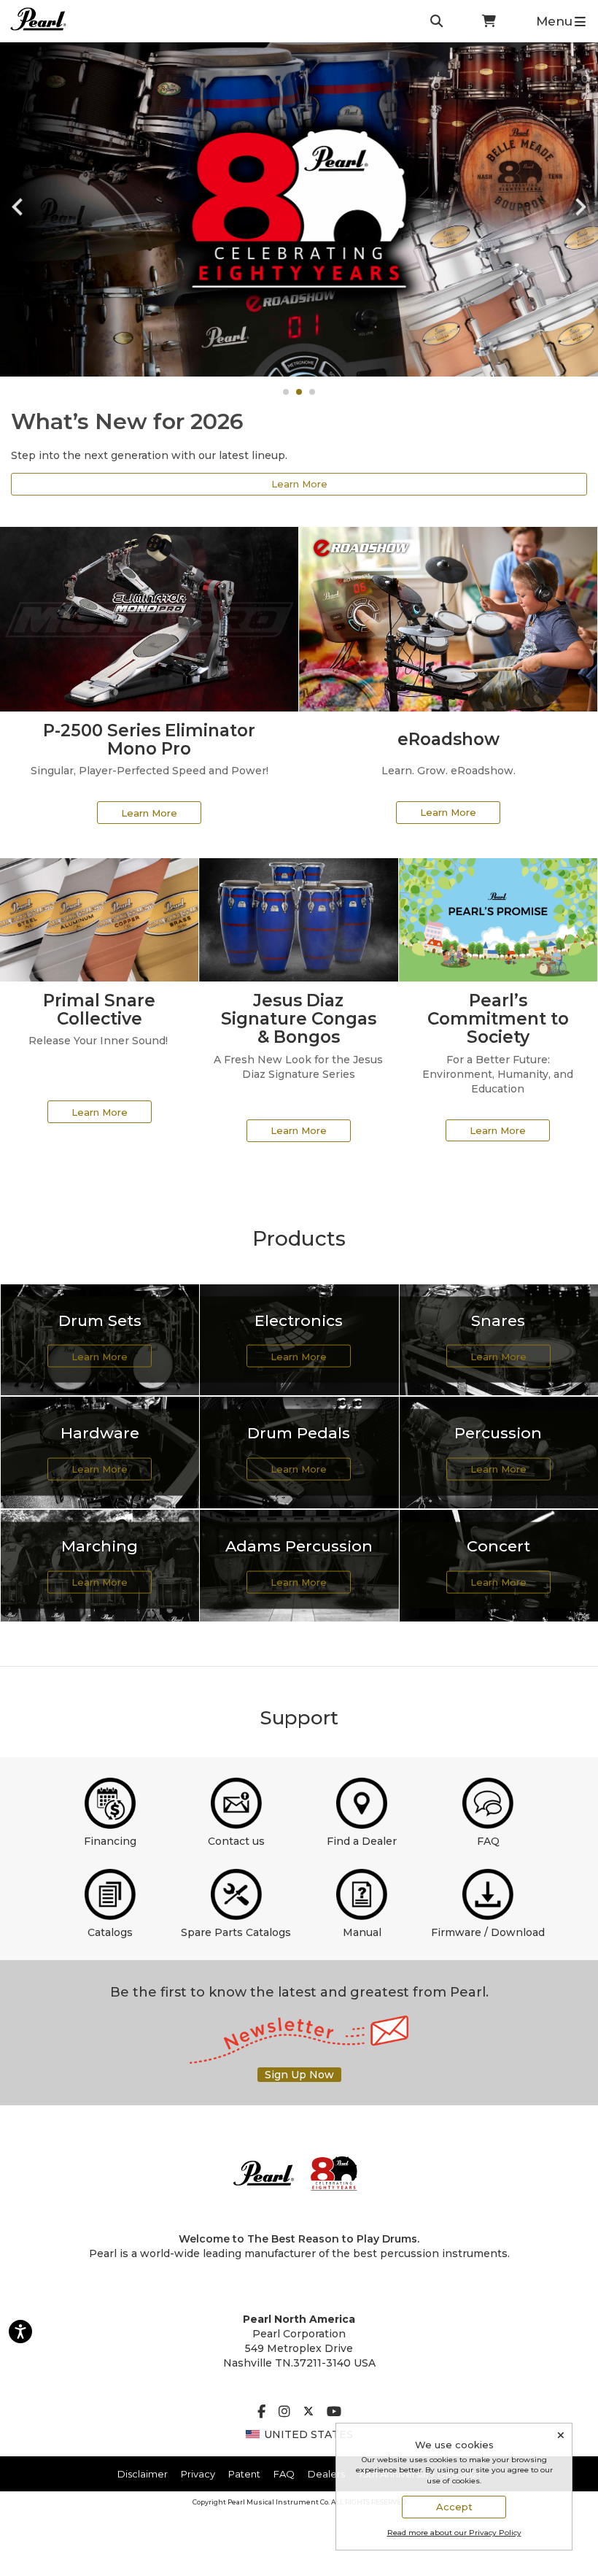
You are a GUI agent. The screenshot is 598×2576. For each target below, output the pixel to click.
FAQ (488, 1841)
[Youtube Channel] (334, 2413)
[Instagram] (284, 2413)
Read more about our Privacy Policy (454, 2533)
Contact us (236, 1841)
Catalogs (110, 1932)
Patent (244, 2474)
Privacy (198, 2474)
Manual (362, 1932)
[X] (308, 2413)
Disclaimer (143, 2474)
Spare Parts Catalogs (236, 1932)
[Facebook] (261, 2413)
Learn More (299, 484)
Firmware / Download (488, 1932)
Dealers (326, 2474)
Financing (110, 1841)
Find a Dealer (362, 1841)
